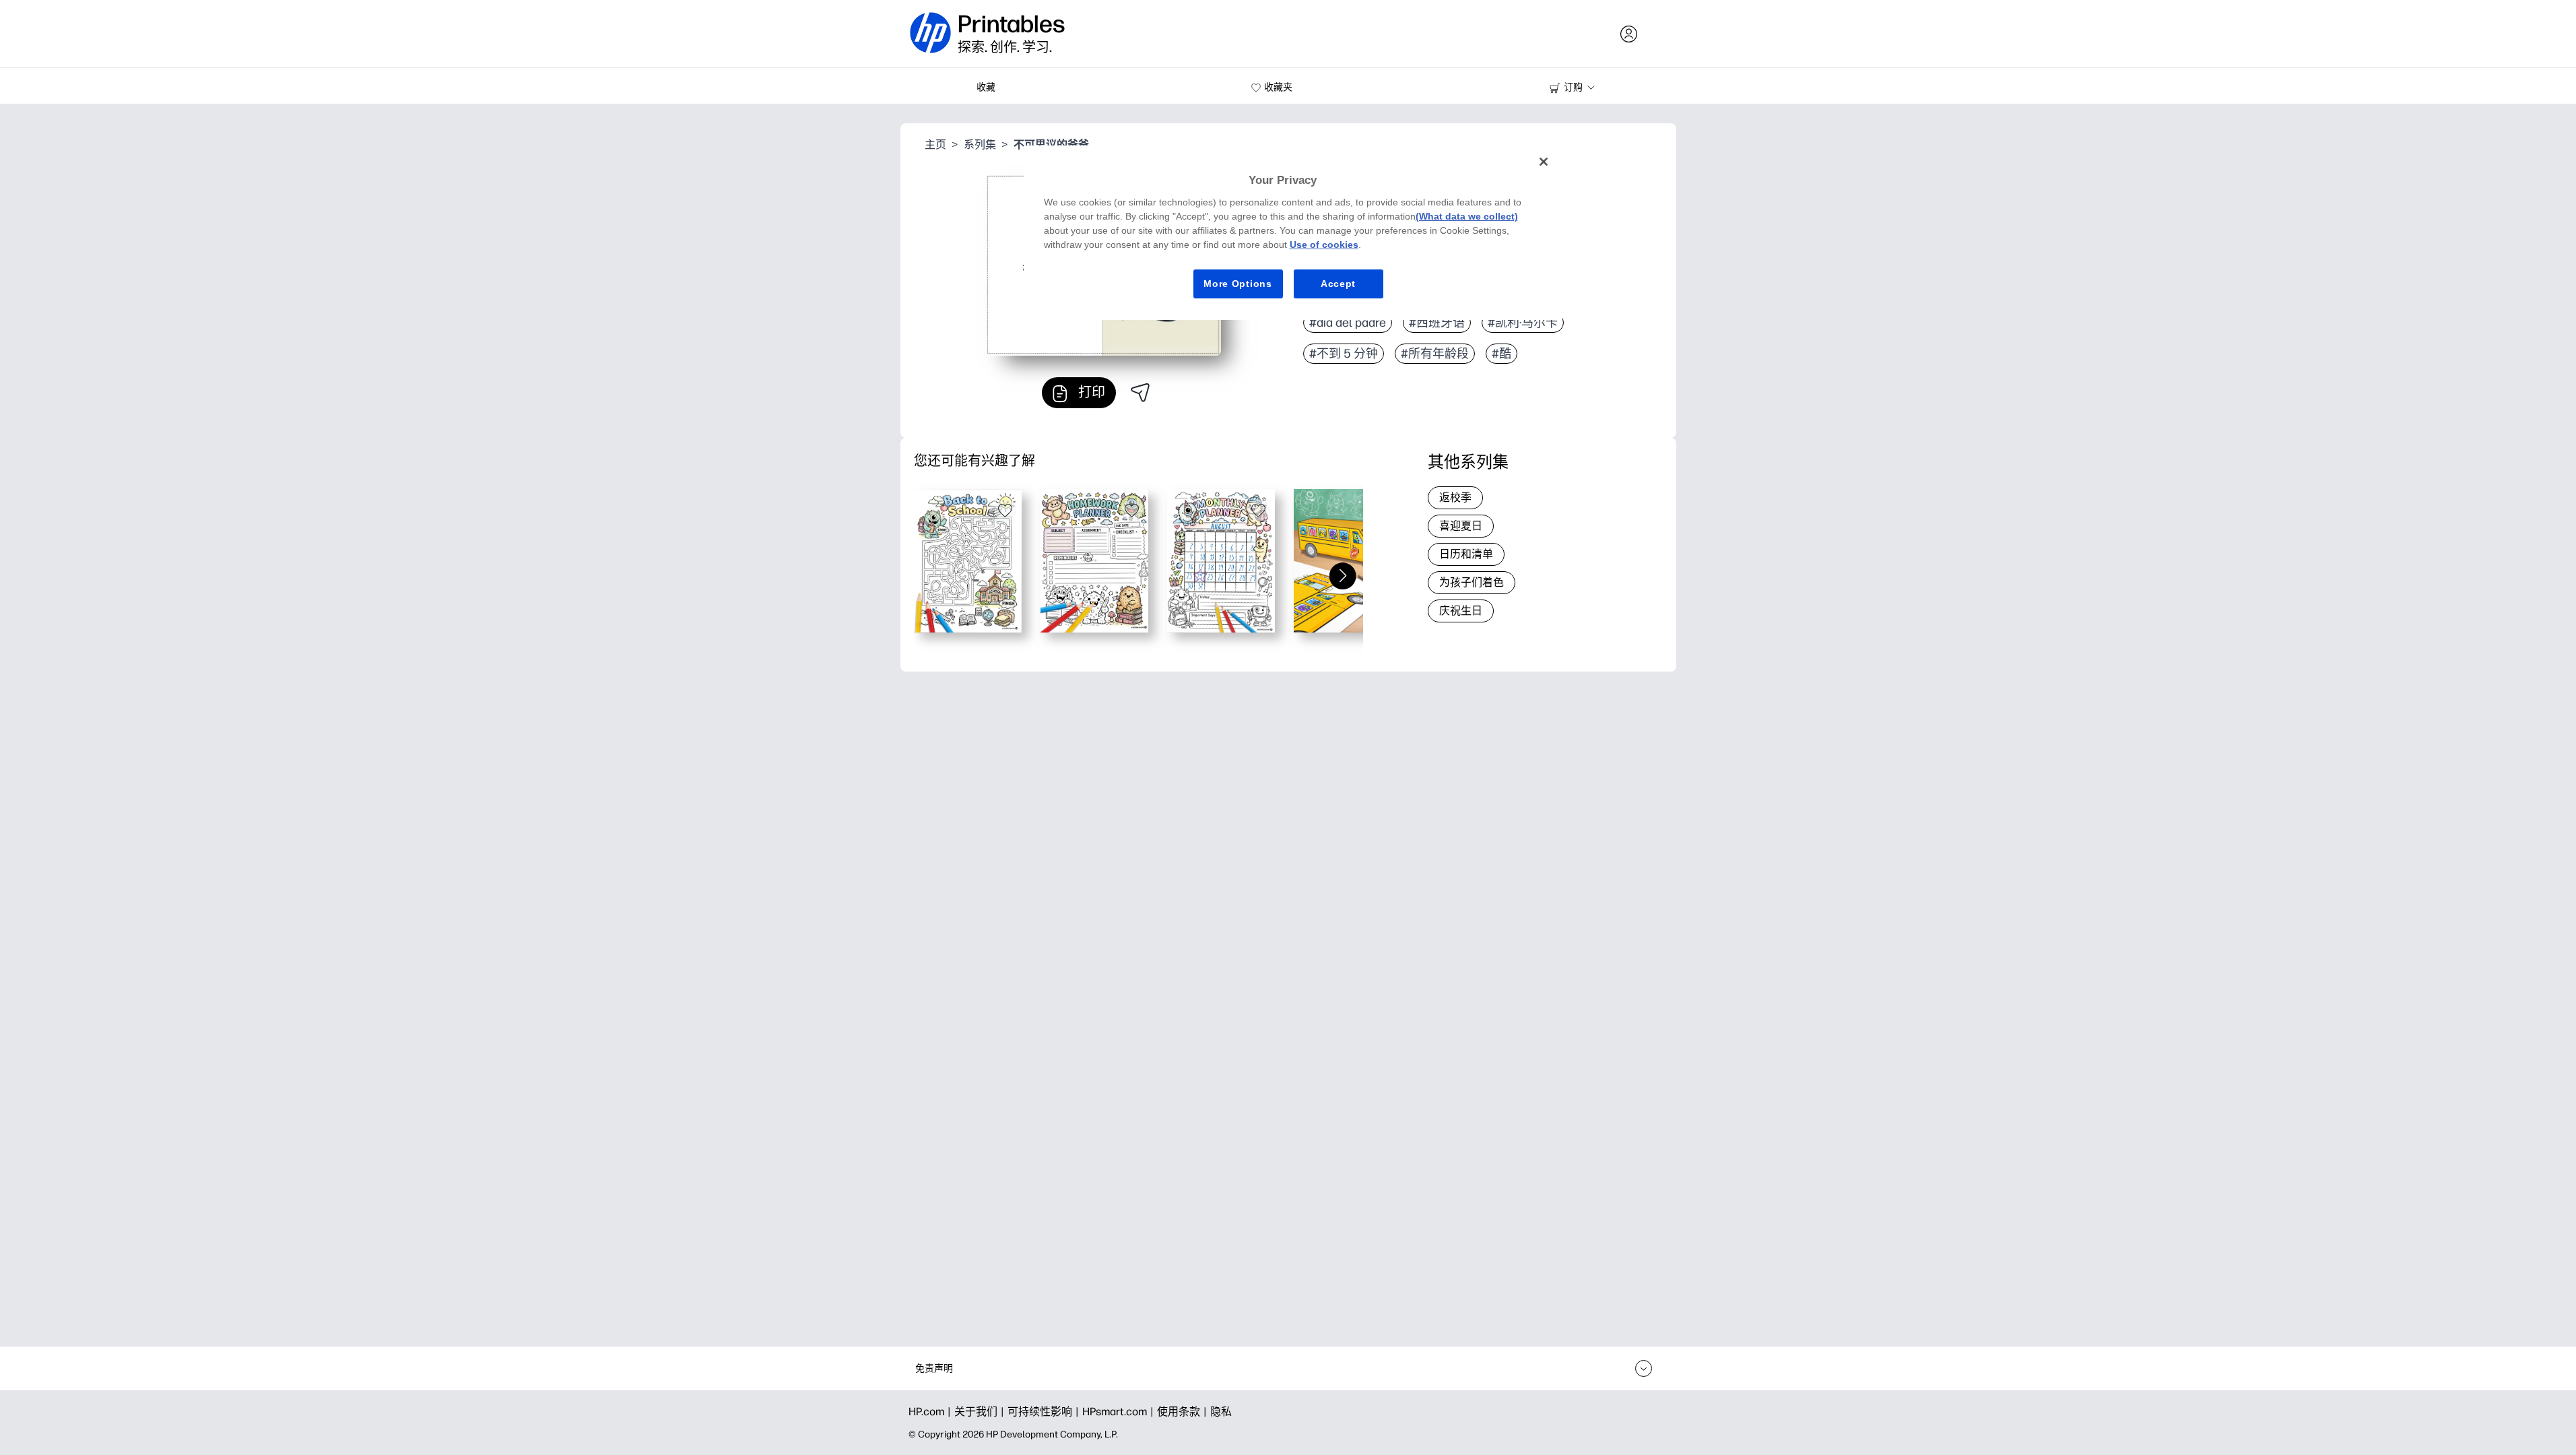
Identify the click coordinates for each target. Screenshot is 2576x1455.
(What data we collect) (1467, 216)
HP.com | (931, 1412)
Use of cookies (1324, 245)
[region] (1293, 233)
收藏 (986, 87)
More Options (1237, 284)
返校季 (1455, 497)
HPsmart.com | (1120, 1412)
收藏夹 (1278, 87)
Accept (1338, 284)
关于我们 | (981, 1412)
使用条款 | (1184, 1412)
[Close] (1544, 162)
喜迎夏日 (1461, 526)
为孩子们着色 (1472, 582)
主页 (935, 144)
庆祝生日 (1461, 611)
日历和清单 (1466, 554)
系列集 (980, 144)
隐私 (1221, 1412)
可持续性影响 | (1045, 1412)
